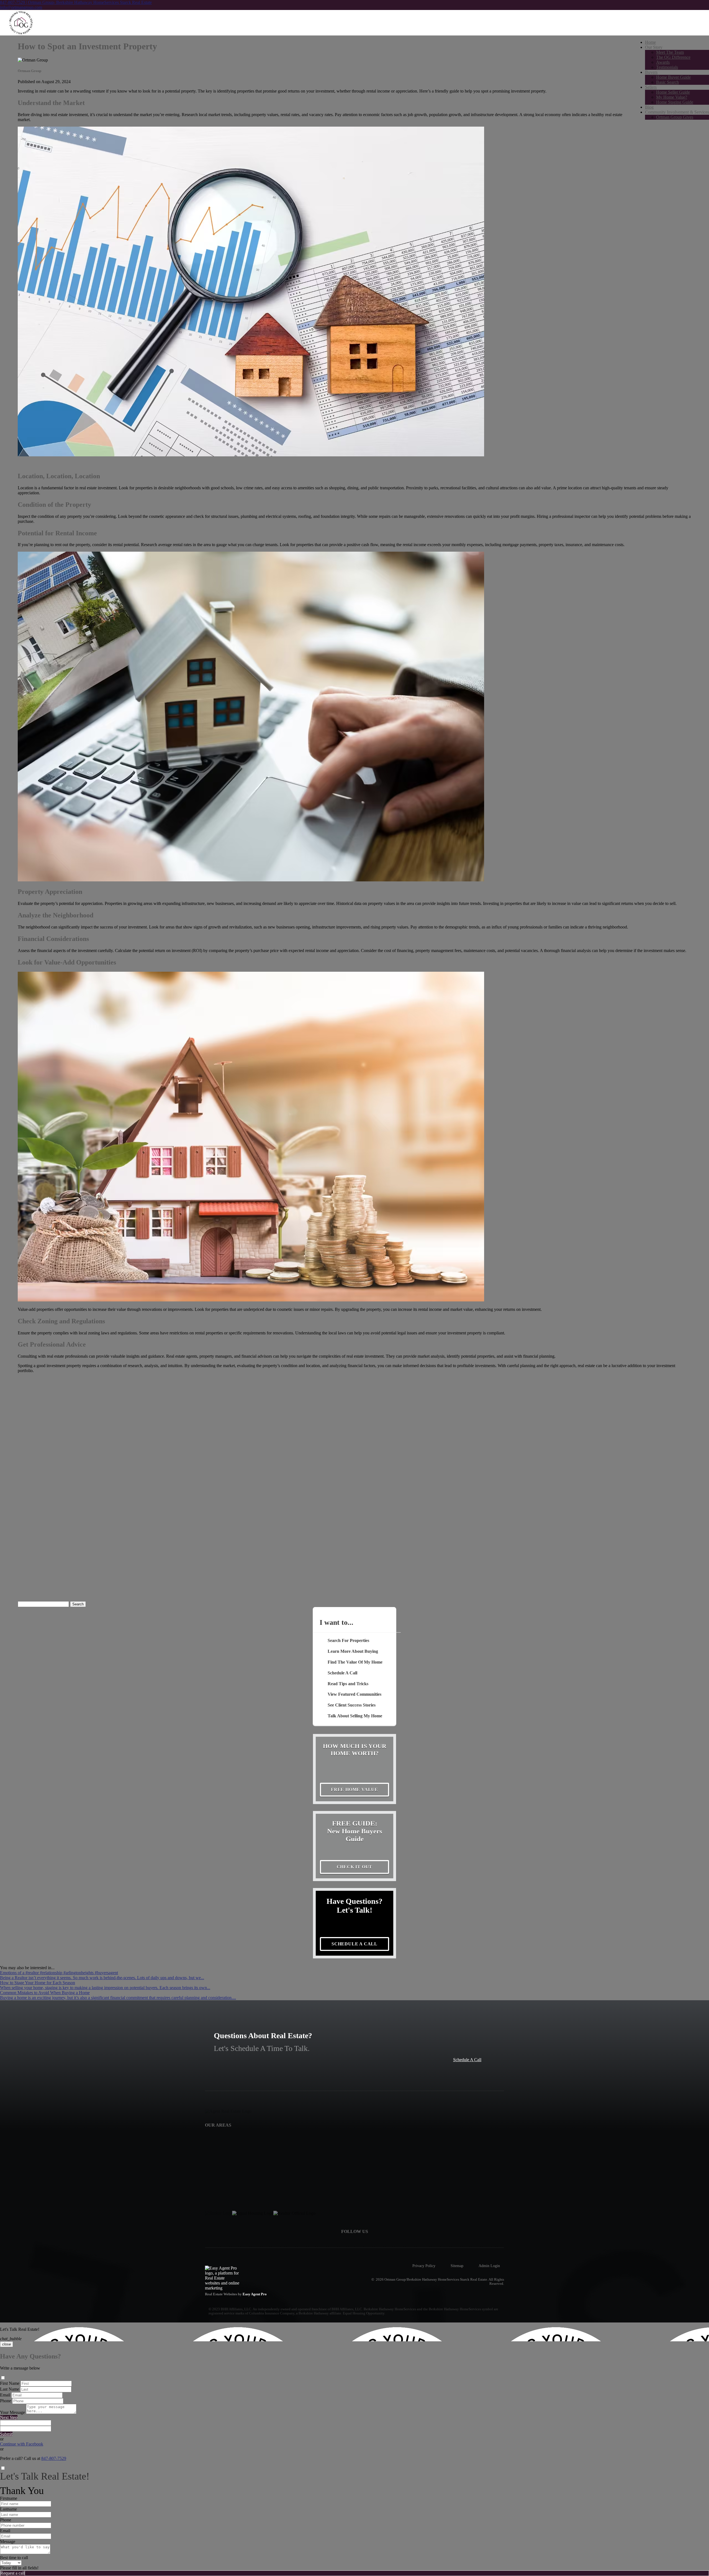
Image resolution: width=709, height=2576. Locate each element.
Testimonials (667, 67)
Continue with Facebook (22, 2444)
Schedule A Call (467, 2060)
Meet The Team (670, 52)
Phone (6, 2401)
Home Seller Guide (673, 92)
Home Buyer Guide (673, 77)
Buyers (651, 72)
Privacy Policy (424, 2266)
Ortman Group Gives (675, 117)
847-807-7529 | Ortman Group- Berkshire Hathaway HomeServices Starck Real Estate (76, 2)
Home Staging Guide (675, 102)
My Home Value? (672, 97)
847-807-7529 (54, 2458)
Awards (663, 62)
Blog (649, 107)
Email (5, 2395)
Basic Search (667, 82)
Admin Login (489, 2266)
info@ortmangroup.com (21, 7)
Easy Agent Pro (255, 2294)
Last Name (10, 2389)
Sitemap (457, 2266)
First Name (10, 2383)
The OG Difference (673, 57)
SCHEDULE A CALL (354, 1944)
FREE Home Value (354, 1790)
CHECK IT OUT (355, 1867)
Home (650, 42)
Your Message (12, 2412)
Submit (6, 2434)
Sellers (651, 87)
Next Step (9, 2417)
